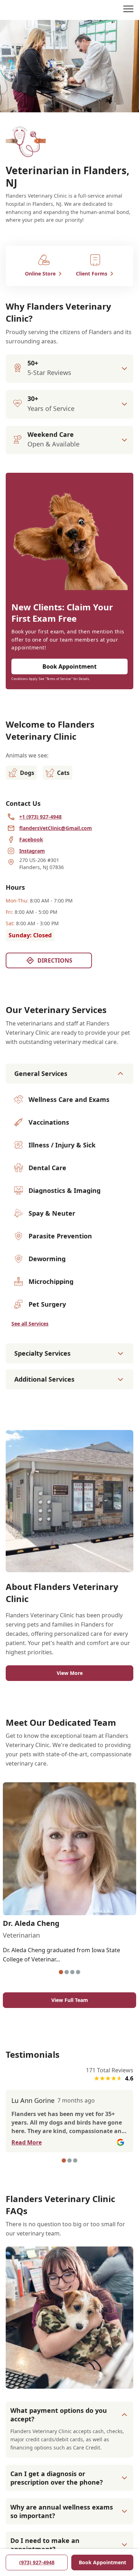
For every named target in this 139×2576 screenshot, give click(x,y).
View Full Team (70, 2000)
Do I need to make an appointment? (45, 2545)
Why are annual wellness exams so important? (62, 2511)
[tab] (61, 1972)
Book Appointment (102, 2562)
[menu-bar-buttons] (128, 10)
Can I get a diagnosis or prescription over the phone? (57, 2478)
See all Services (30, 1324)
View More (70, 1673)
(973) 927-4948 (37, 2562)
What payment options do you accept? (59, 2415)
